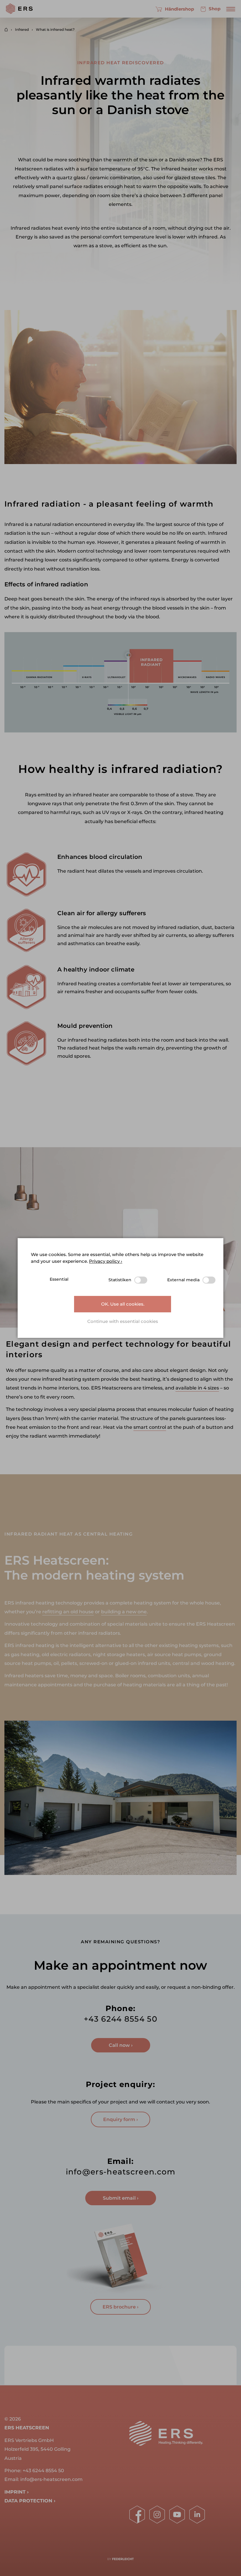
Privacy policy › (106, 1261)
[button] (123, 1322)
